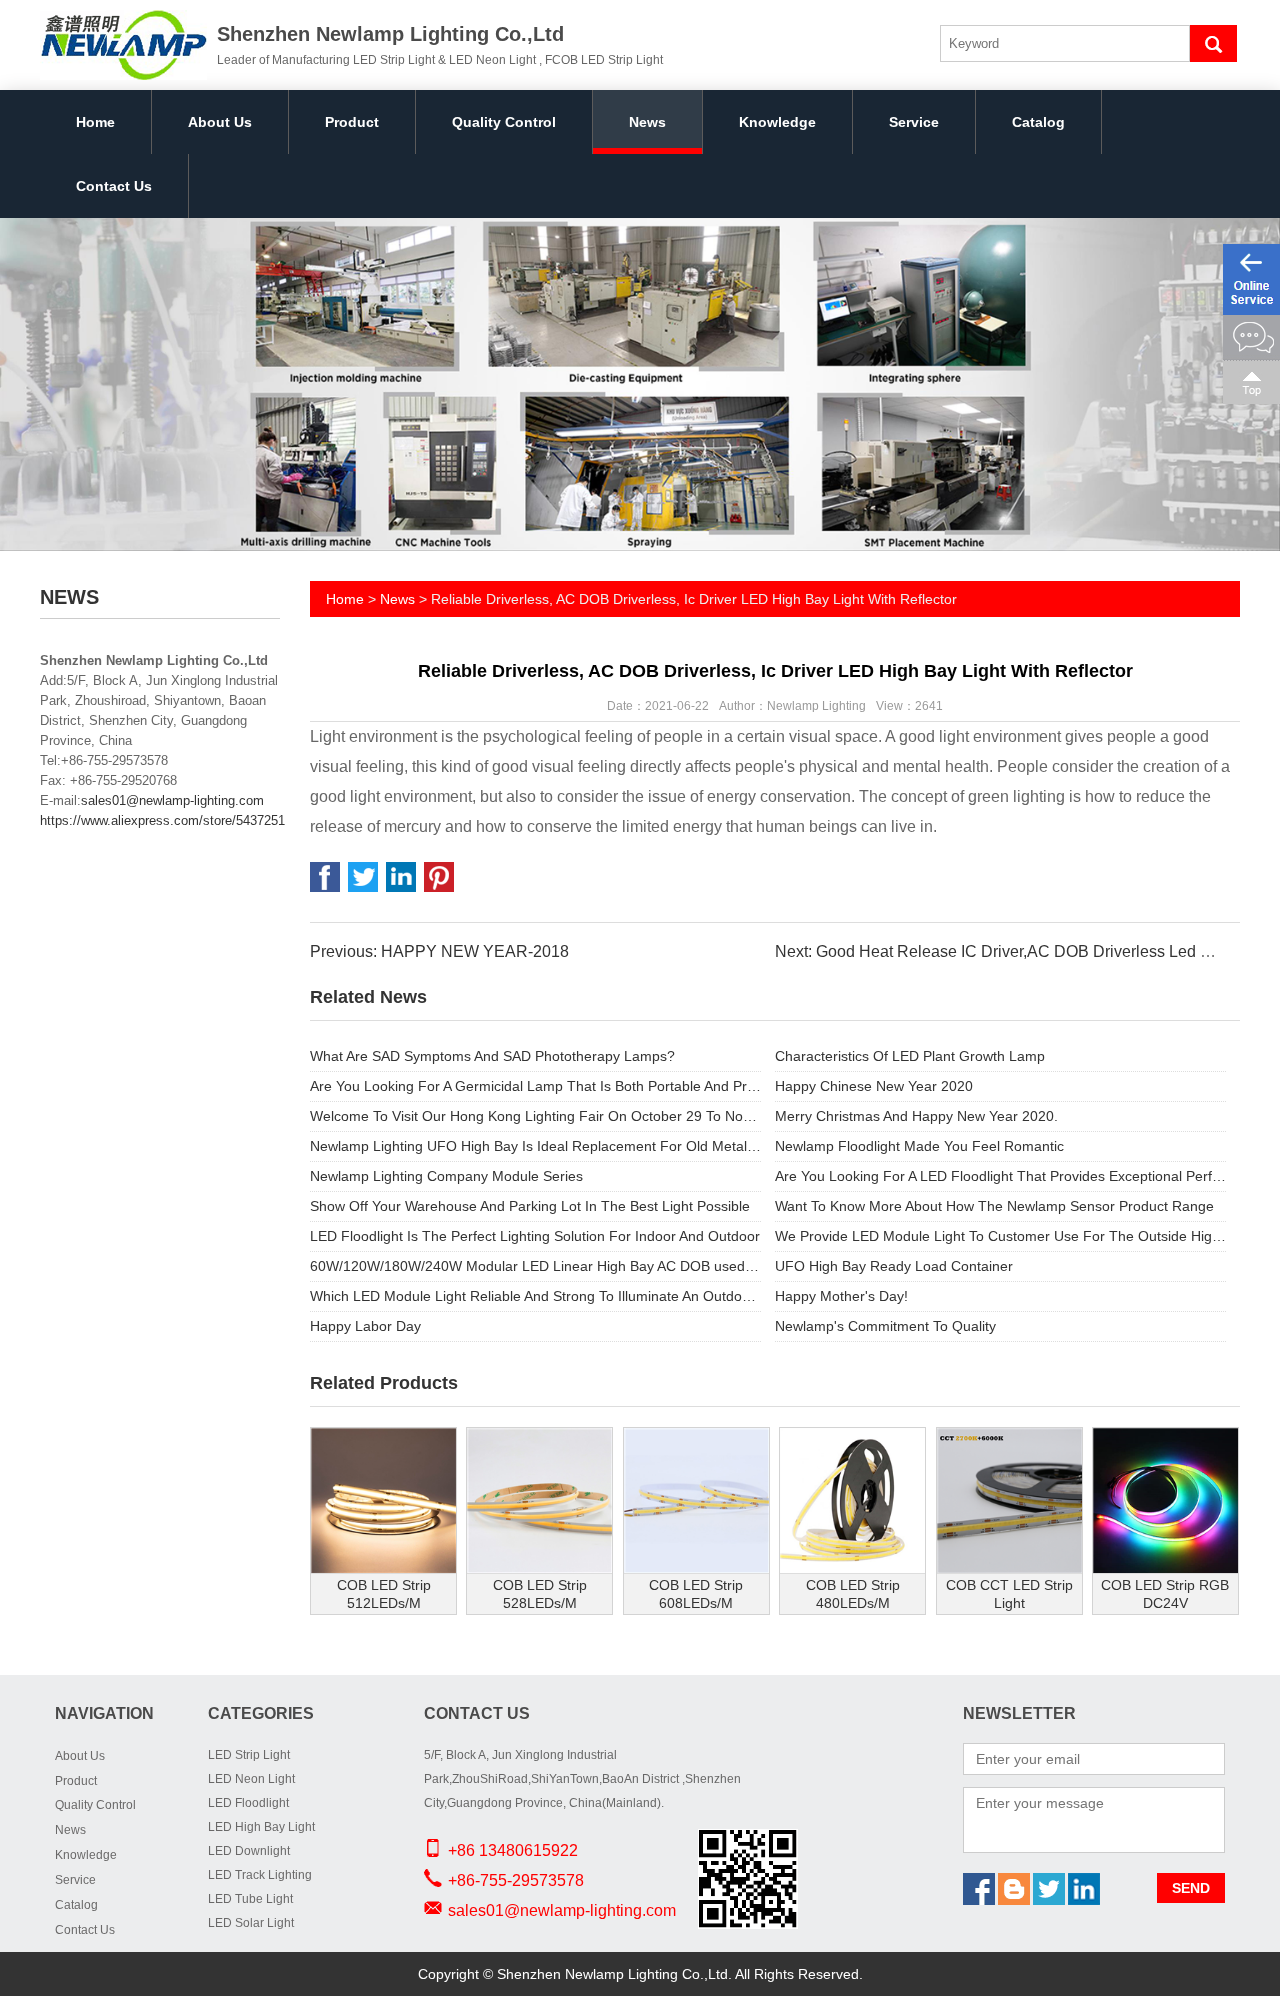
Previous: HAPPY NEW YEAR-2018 (439, 951)
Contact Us (114, 186)
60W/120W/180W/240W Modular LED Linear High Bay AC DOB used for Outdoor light (535, 1266)
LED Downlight (249, 1851)
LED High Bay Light (261, 1827)
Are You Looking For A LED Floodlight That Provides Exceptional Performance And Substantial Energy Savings (1000, 1176)
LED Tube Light (250, 1899)
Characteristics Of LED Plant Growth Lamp (910, 1056)
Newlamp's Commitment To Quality (885, 1326)
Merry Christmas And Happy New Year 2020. (916, 1116)
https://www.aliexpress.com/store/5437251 (162, 820)
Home (95, 122)
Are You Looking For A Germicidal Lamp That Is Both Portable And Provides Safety (535, 1086)
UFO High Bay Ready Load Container (894, 1266)
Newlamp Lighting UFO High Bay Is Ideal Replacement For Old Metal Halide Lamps (535, 1146)
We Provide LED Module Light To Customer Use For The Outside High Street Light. (1000, 1236)
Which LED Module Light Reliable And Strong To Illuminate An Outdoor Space (535, 1296)
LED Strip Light (249, 1755)
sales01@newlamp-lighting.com (172, 800)
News (647, 122)
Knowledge (777, 122)
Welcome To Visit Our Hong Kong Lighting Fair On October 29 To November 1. (535, 1116)
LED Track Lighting (260, 1875)
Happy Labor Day (365, 1326)
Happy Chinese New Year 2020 (874, 1086)
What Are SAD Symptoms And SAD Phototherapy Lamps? (492, 1056)
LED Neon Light (251, 1779)
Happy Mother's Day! (841, 1296)
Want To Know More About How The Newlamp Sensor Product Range (994, 1206)
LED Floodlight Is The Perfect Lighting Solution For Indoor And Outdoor (535, 1236)
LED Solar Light (251, 1923)
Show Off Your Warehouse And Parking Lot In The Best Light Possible (530, 1206)
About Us (220, 122)
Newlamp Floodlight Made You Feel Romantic (919, 1146)
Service (914, 122)
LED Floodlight (248, 1803)
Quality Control (504, 122)
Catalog (1038, 122)
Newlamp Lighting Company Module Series (446, 1176)
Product (352, 122)
